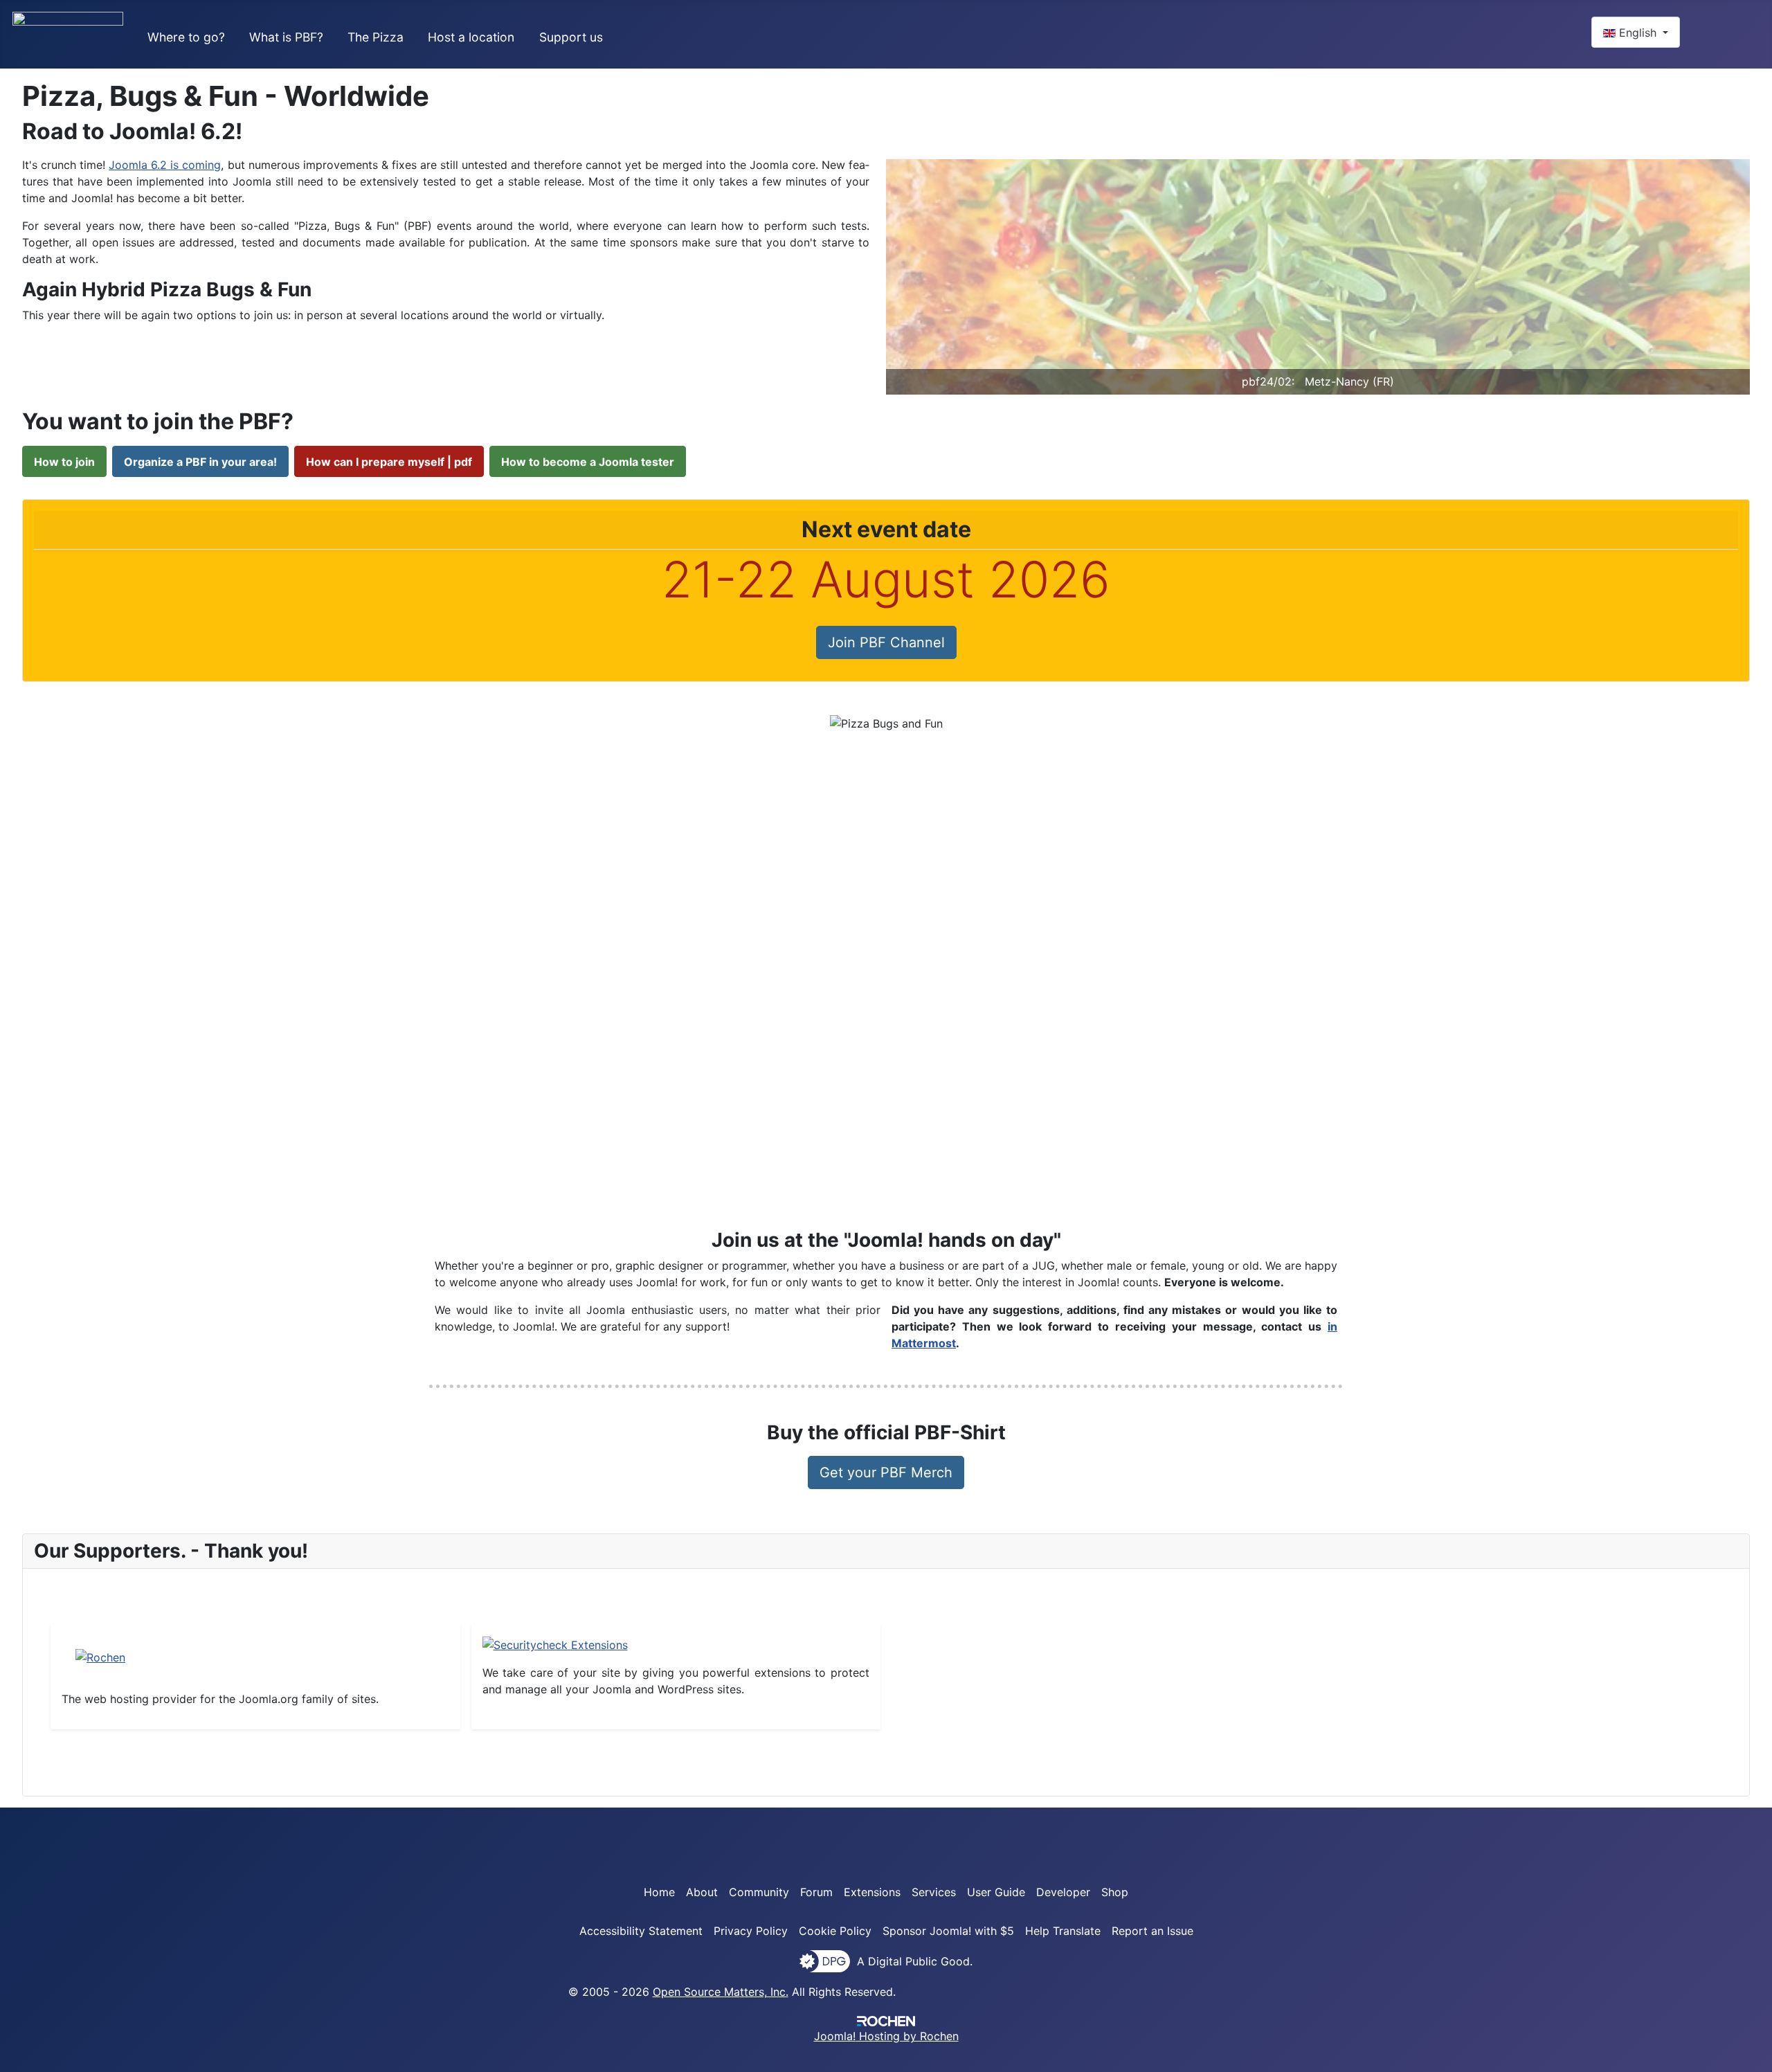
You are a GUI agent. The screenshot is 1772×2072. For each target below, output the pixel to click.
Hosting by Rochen (886, 2036)
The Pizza (376, 37)
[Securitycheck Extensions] (555, 1643)
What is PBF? (286, 37)
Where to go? (186, 37)
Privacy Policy (751, 1931)
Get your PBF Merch (886, 1472)
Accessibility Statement (641, 1931)
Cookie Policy (835, 1931)
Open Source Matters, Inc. (721, 1992)
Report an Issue (1152, 1931)
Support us (571, 37)
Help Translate (1063, 1931)
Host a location (471, 37)
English (1638, 33)
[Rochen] (100, 1657)
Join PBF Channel (886, 642)
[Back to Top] (1755, 2055)
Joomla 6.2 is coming (165, 165)
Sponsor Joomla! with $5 (948, 1931)
